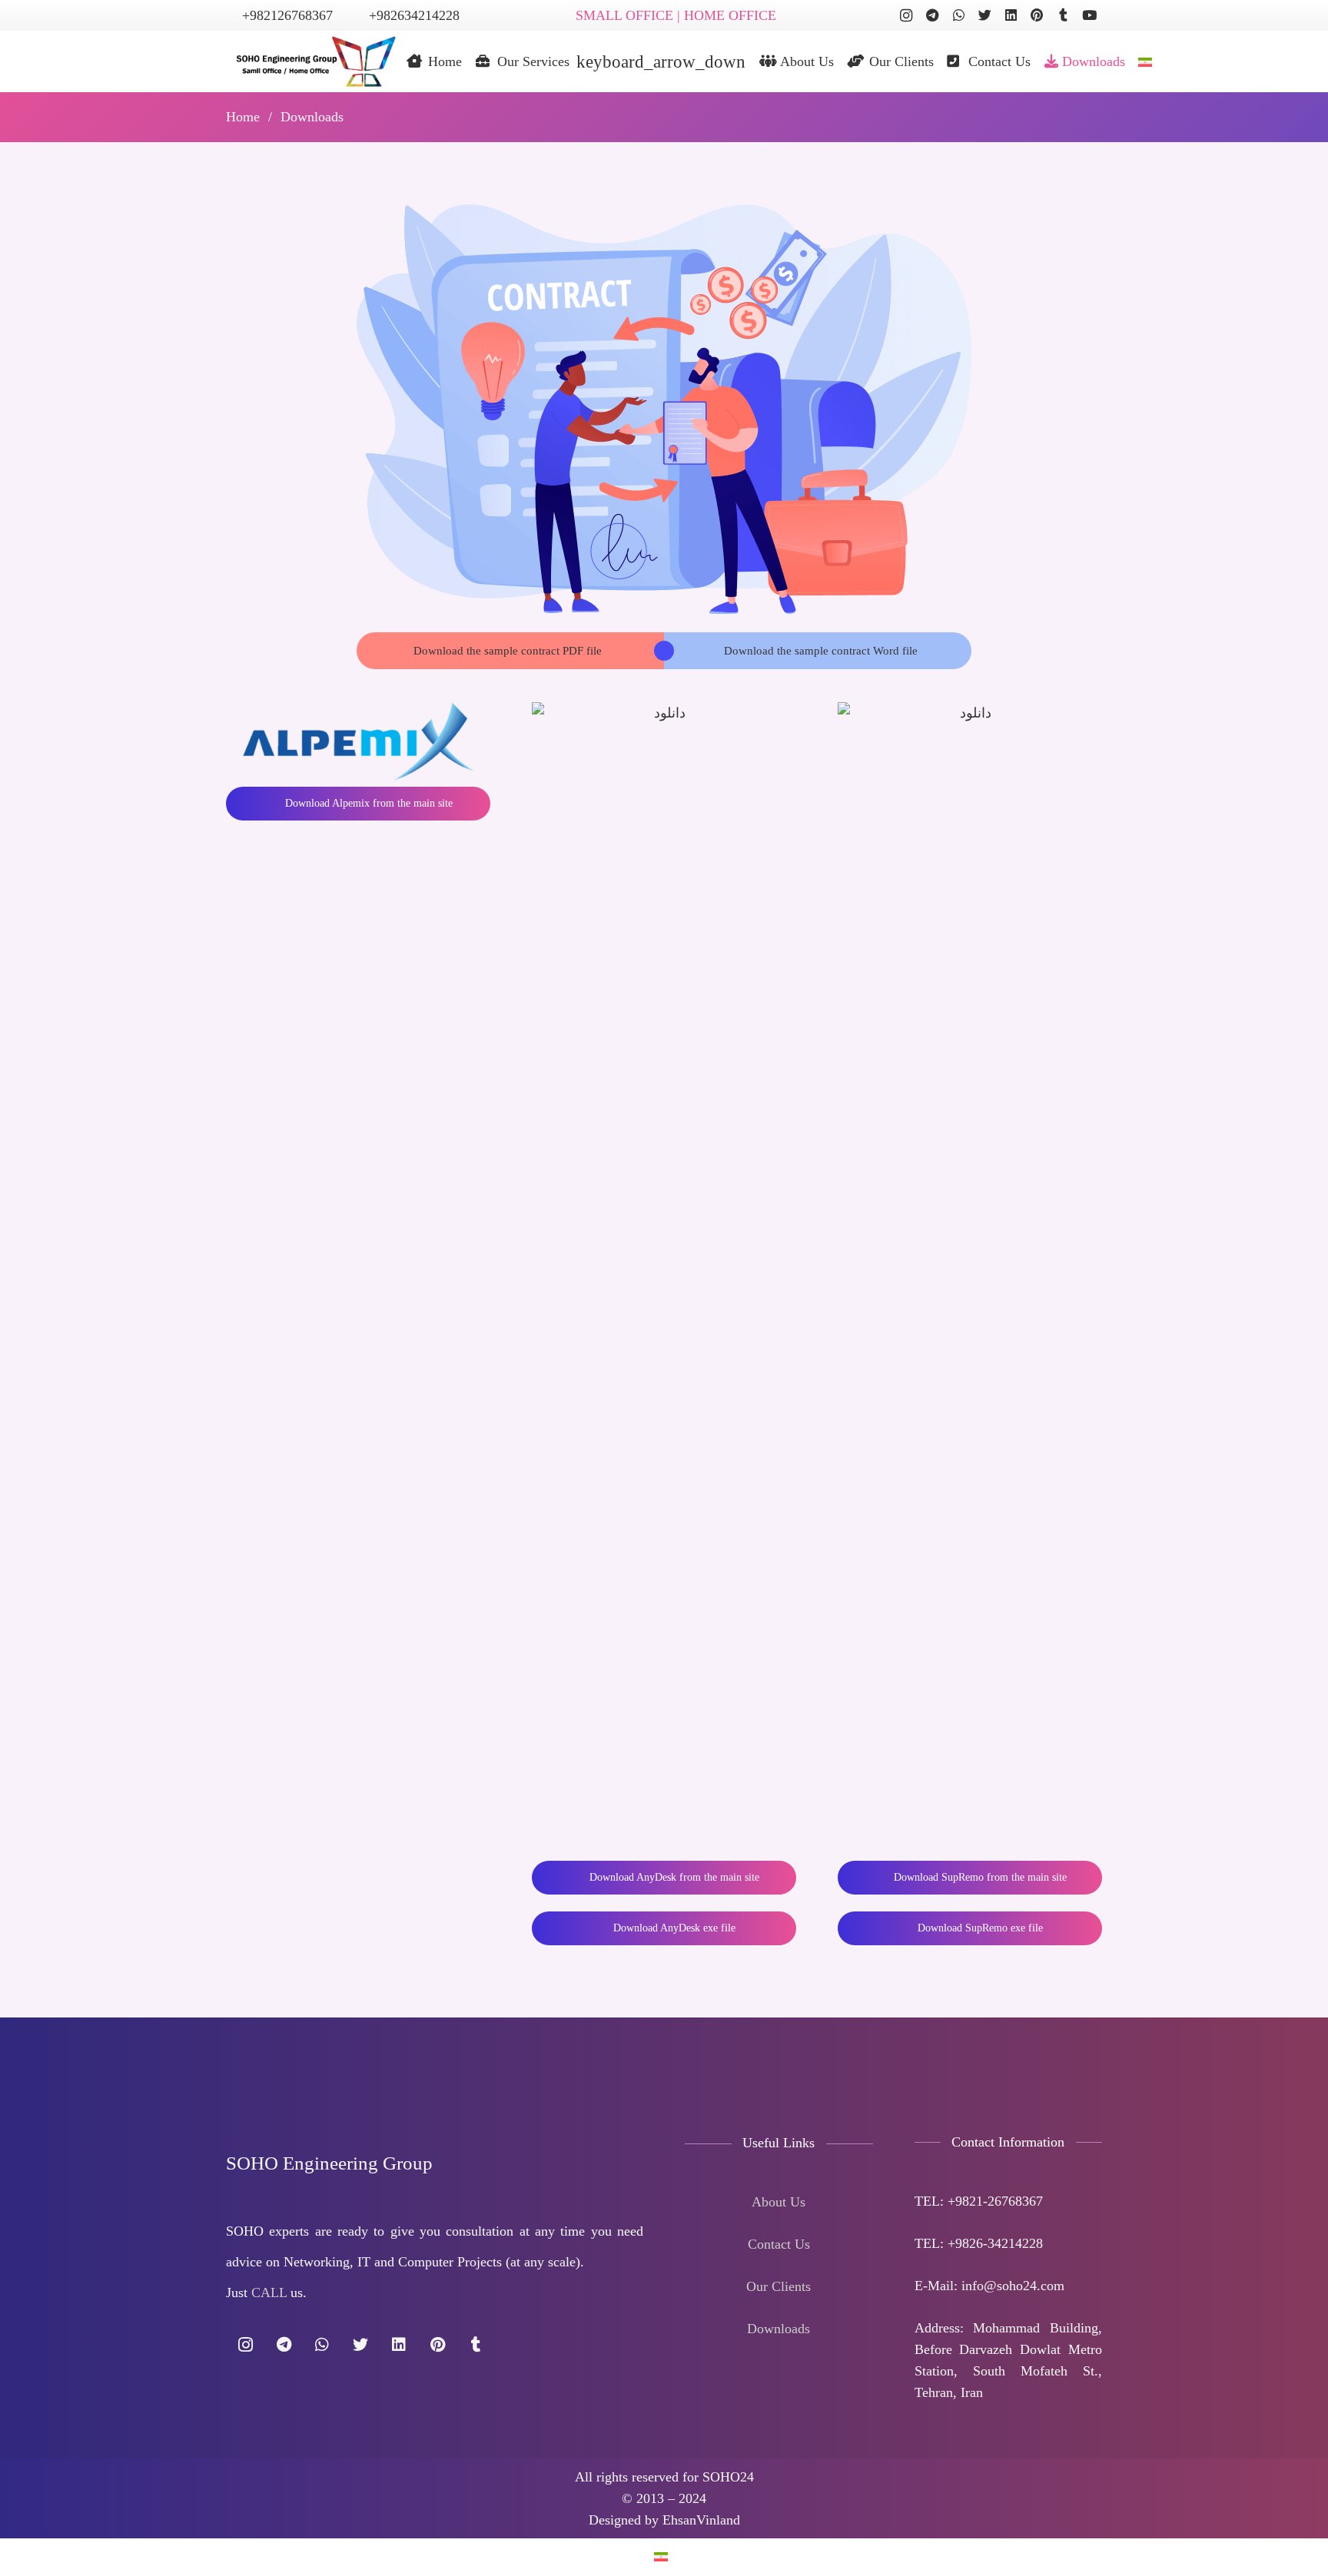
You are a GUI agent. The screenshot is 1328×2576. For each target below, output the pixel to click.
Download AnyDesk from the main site (673, 1877)
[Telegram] (932, 15)
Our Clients (779, 2286)
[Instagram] (906, 15)
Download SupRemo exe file (979, 1928)
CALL (269, 2293)
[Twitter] (984, 15)
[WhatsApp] (958, 15)
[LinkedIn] (1011, 15)
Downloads (779, 2329)
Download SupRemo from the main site (979, 1877)
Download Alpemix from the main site (367, 803)
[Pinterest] (1037, 15)
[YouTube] (1089, 15)
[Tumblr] (1063, 15)
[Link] (311, 61)
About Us (779, 2202)
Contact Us (779, 2244)
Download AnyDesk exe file (673, 1928)
